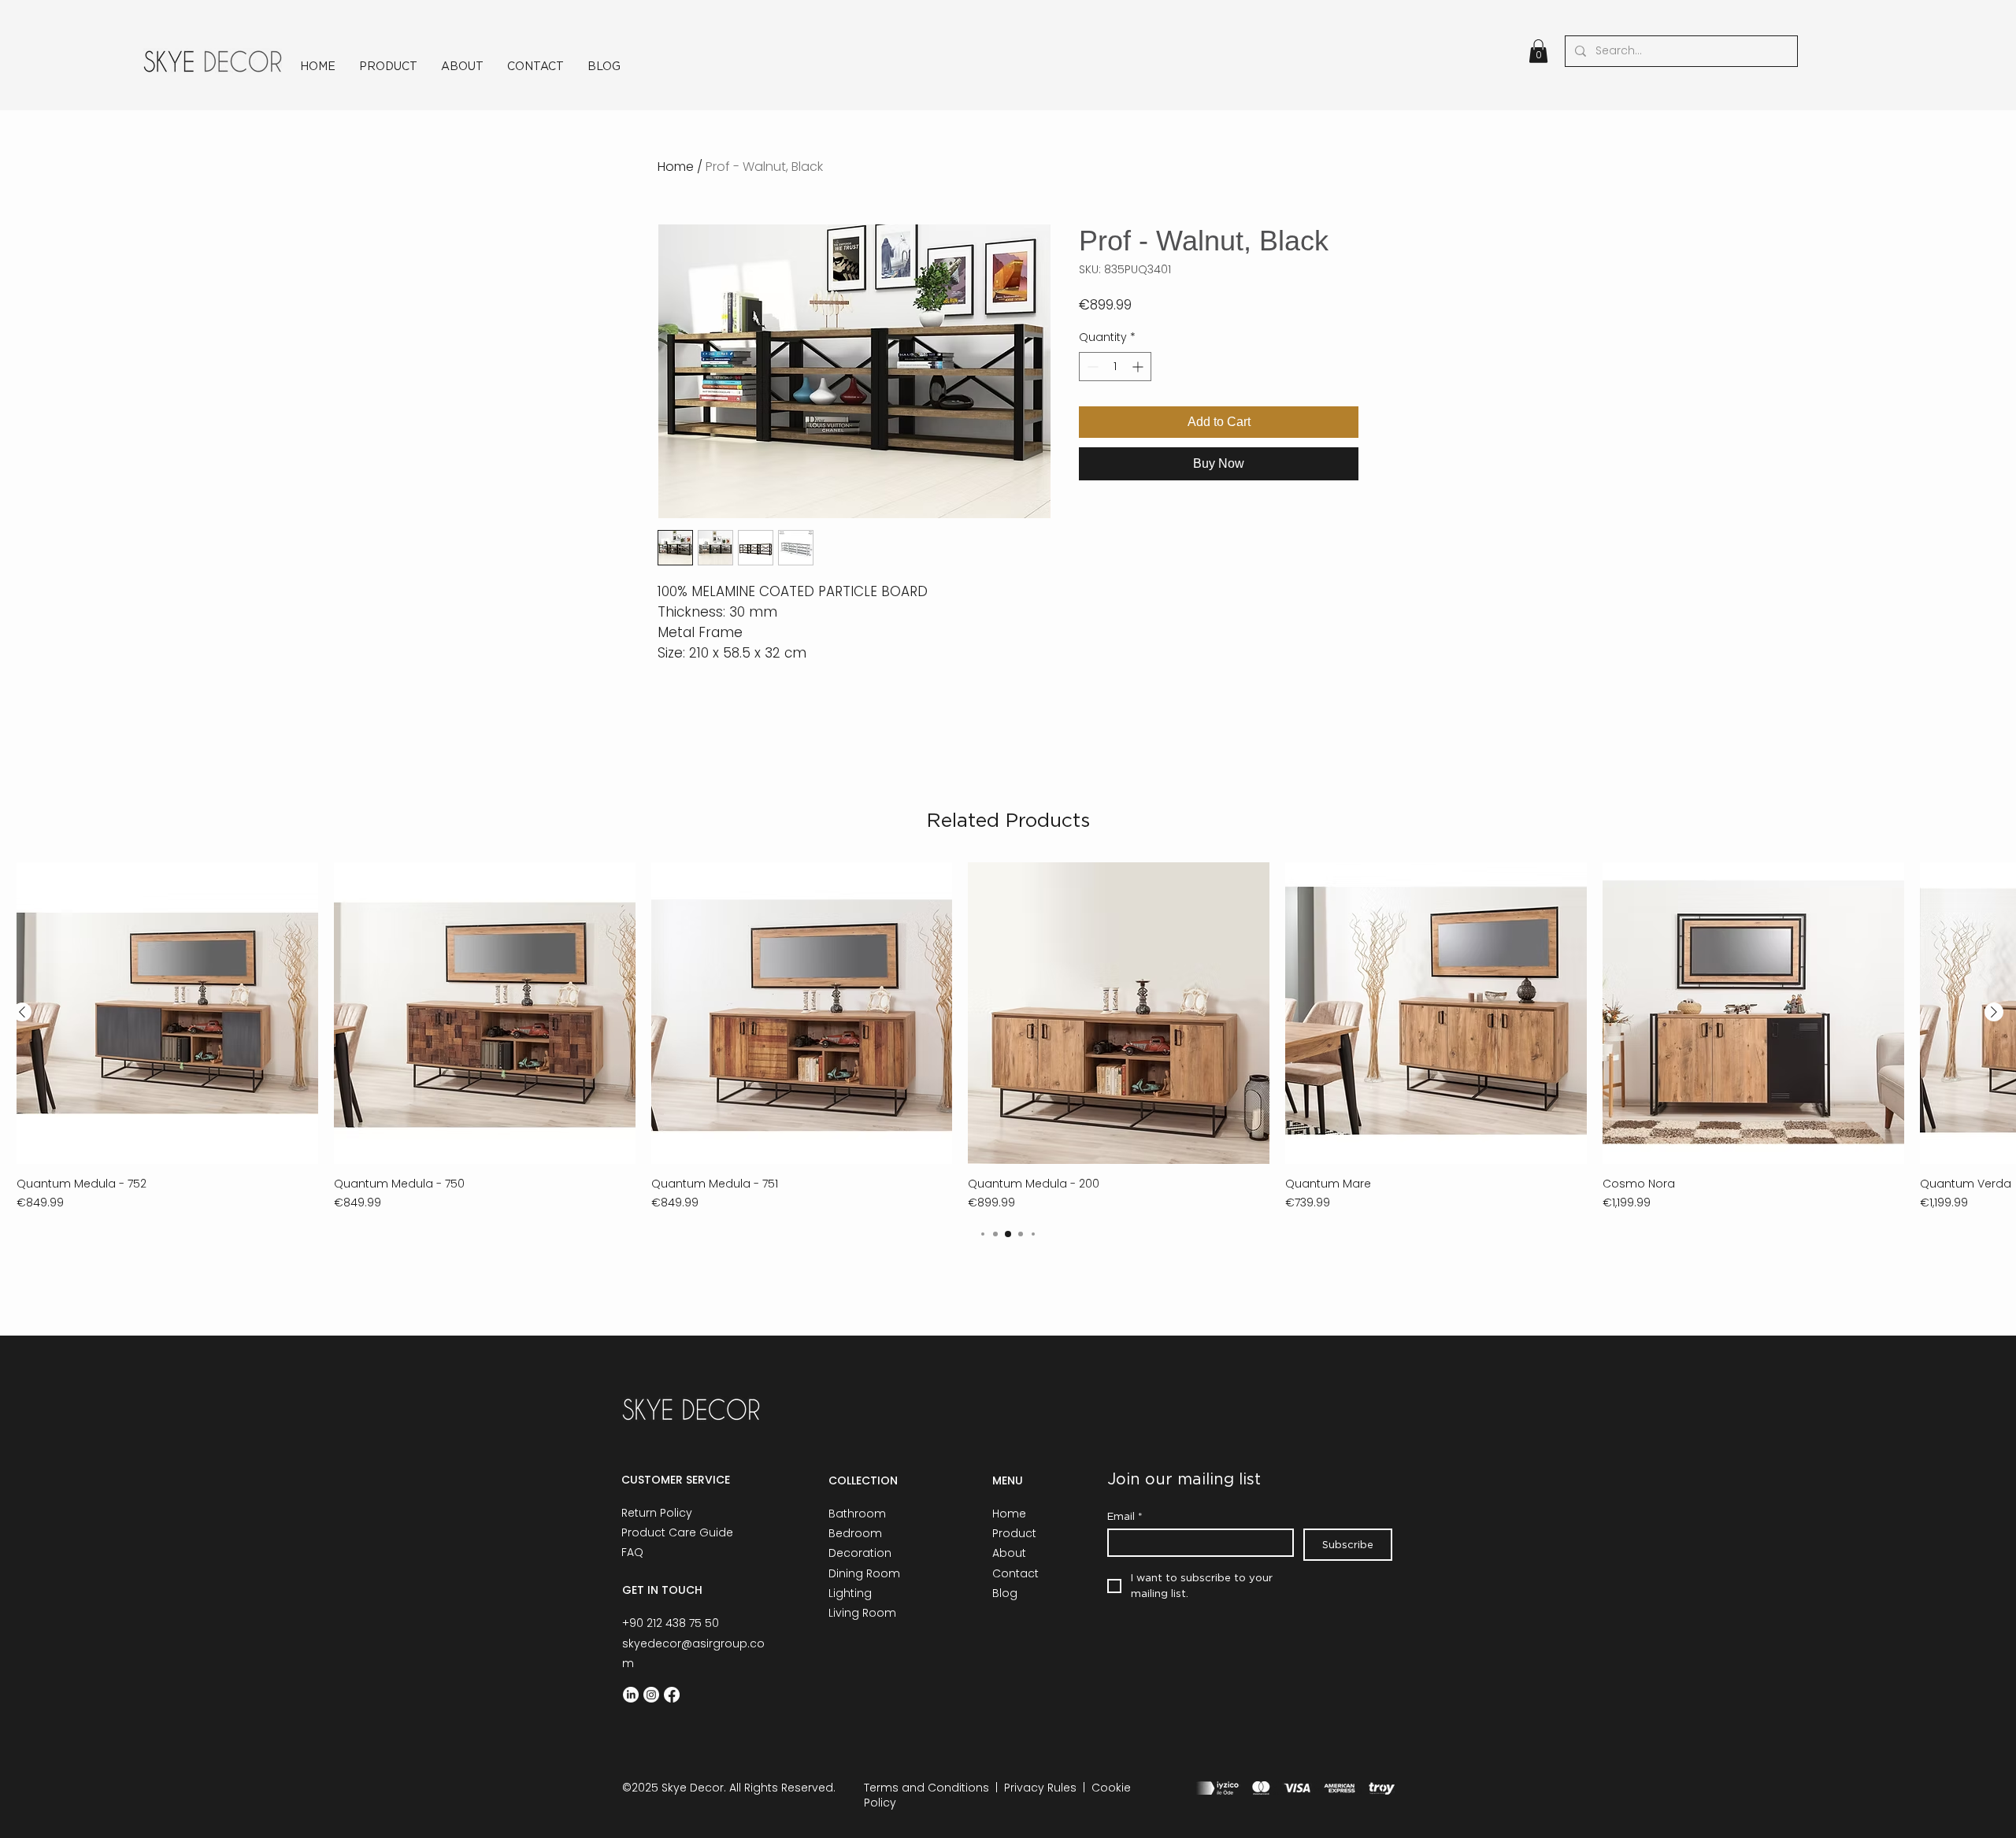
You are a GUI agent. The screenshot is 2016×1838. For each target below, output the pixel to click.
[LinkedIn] (631, 1695)
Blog (1005, 1593)
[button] (1538, 51)
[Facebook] (672, 1695)
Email (1125, 1516)
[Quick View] (167, 1013)
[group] (1008, 1037)
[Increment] (1139, 367)
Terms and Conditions (926, 1788)
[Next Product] (1994, 1012)
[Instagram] (651, 1695)
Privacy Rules (1040, 1788)
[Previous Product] (22, 1012)
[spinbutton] (1115, 367)
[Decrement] (1091, 367)
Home (676, 167)
